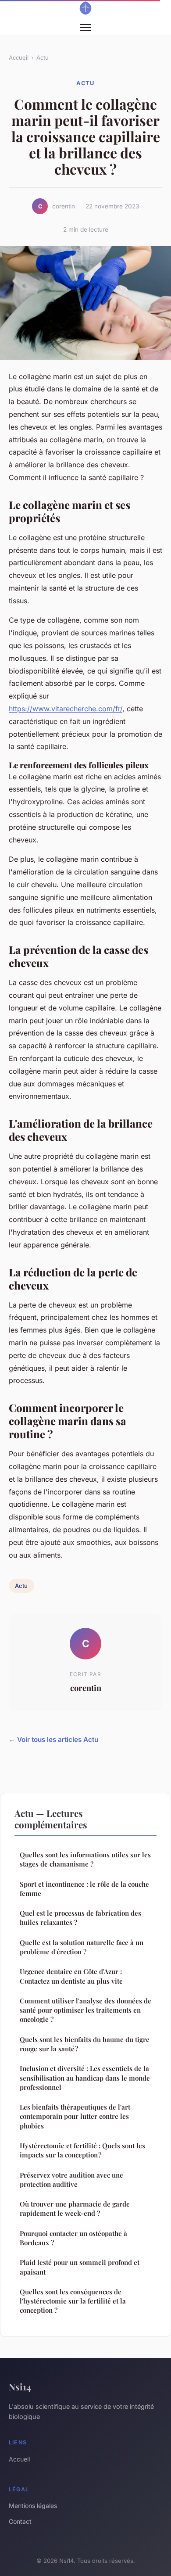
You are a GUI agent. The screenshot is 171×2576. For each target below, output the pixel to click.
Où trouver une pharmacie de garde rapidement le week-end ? (75, 2209)
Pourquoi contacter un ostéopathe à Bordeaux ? (73, 2238)
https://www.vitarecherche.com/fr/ (66, 709)
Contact (20, 2521)
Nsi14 (20, 2386)
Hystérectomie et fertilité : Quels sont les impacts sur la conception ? (82, 2150)
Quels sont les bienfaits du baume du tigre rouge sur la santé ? (85, 2044)
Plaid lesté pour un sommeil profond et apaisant (80, 2267)
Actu (43, 57)
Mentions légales (33, 2506)
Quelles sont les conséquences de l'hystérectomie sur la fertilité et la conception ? (73, 2301)
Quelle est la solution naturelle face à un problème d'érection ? (82, 1947)
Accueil (19, 57)
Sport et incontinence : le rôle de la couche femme (84, 1889)
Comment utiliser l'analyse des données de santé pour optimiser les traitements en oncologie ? (85, 2010)
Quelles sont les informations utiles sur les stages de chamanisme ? (85, 1859)
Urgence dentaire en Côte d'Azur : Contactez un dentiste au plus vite (71, 1976)
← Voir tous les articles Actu (53, 1739)
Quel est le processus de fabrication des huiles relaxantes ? (80, 1918)
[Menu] (85, 28)
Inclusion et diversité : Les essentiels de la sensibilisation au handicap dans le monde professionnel (85, 2078)
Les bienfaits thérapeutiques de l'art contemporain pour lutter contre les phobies (75, 2116)
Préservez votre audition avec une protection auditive (71, 2180)
